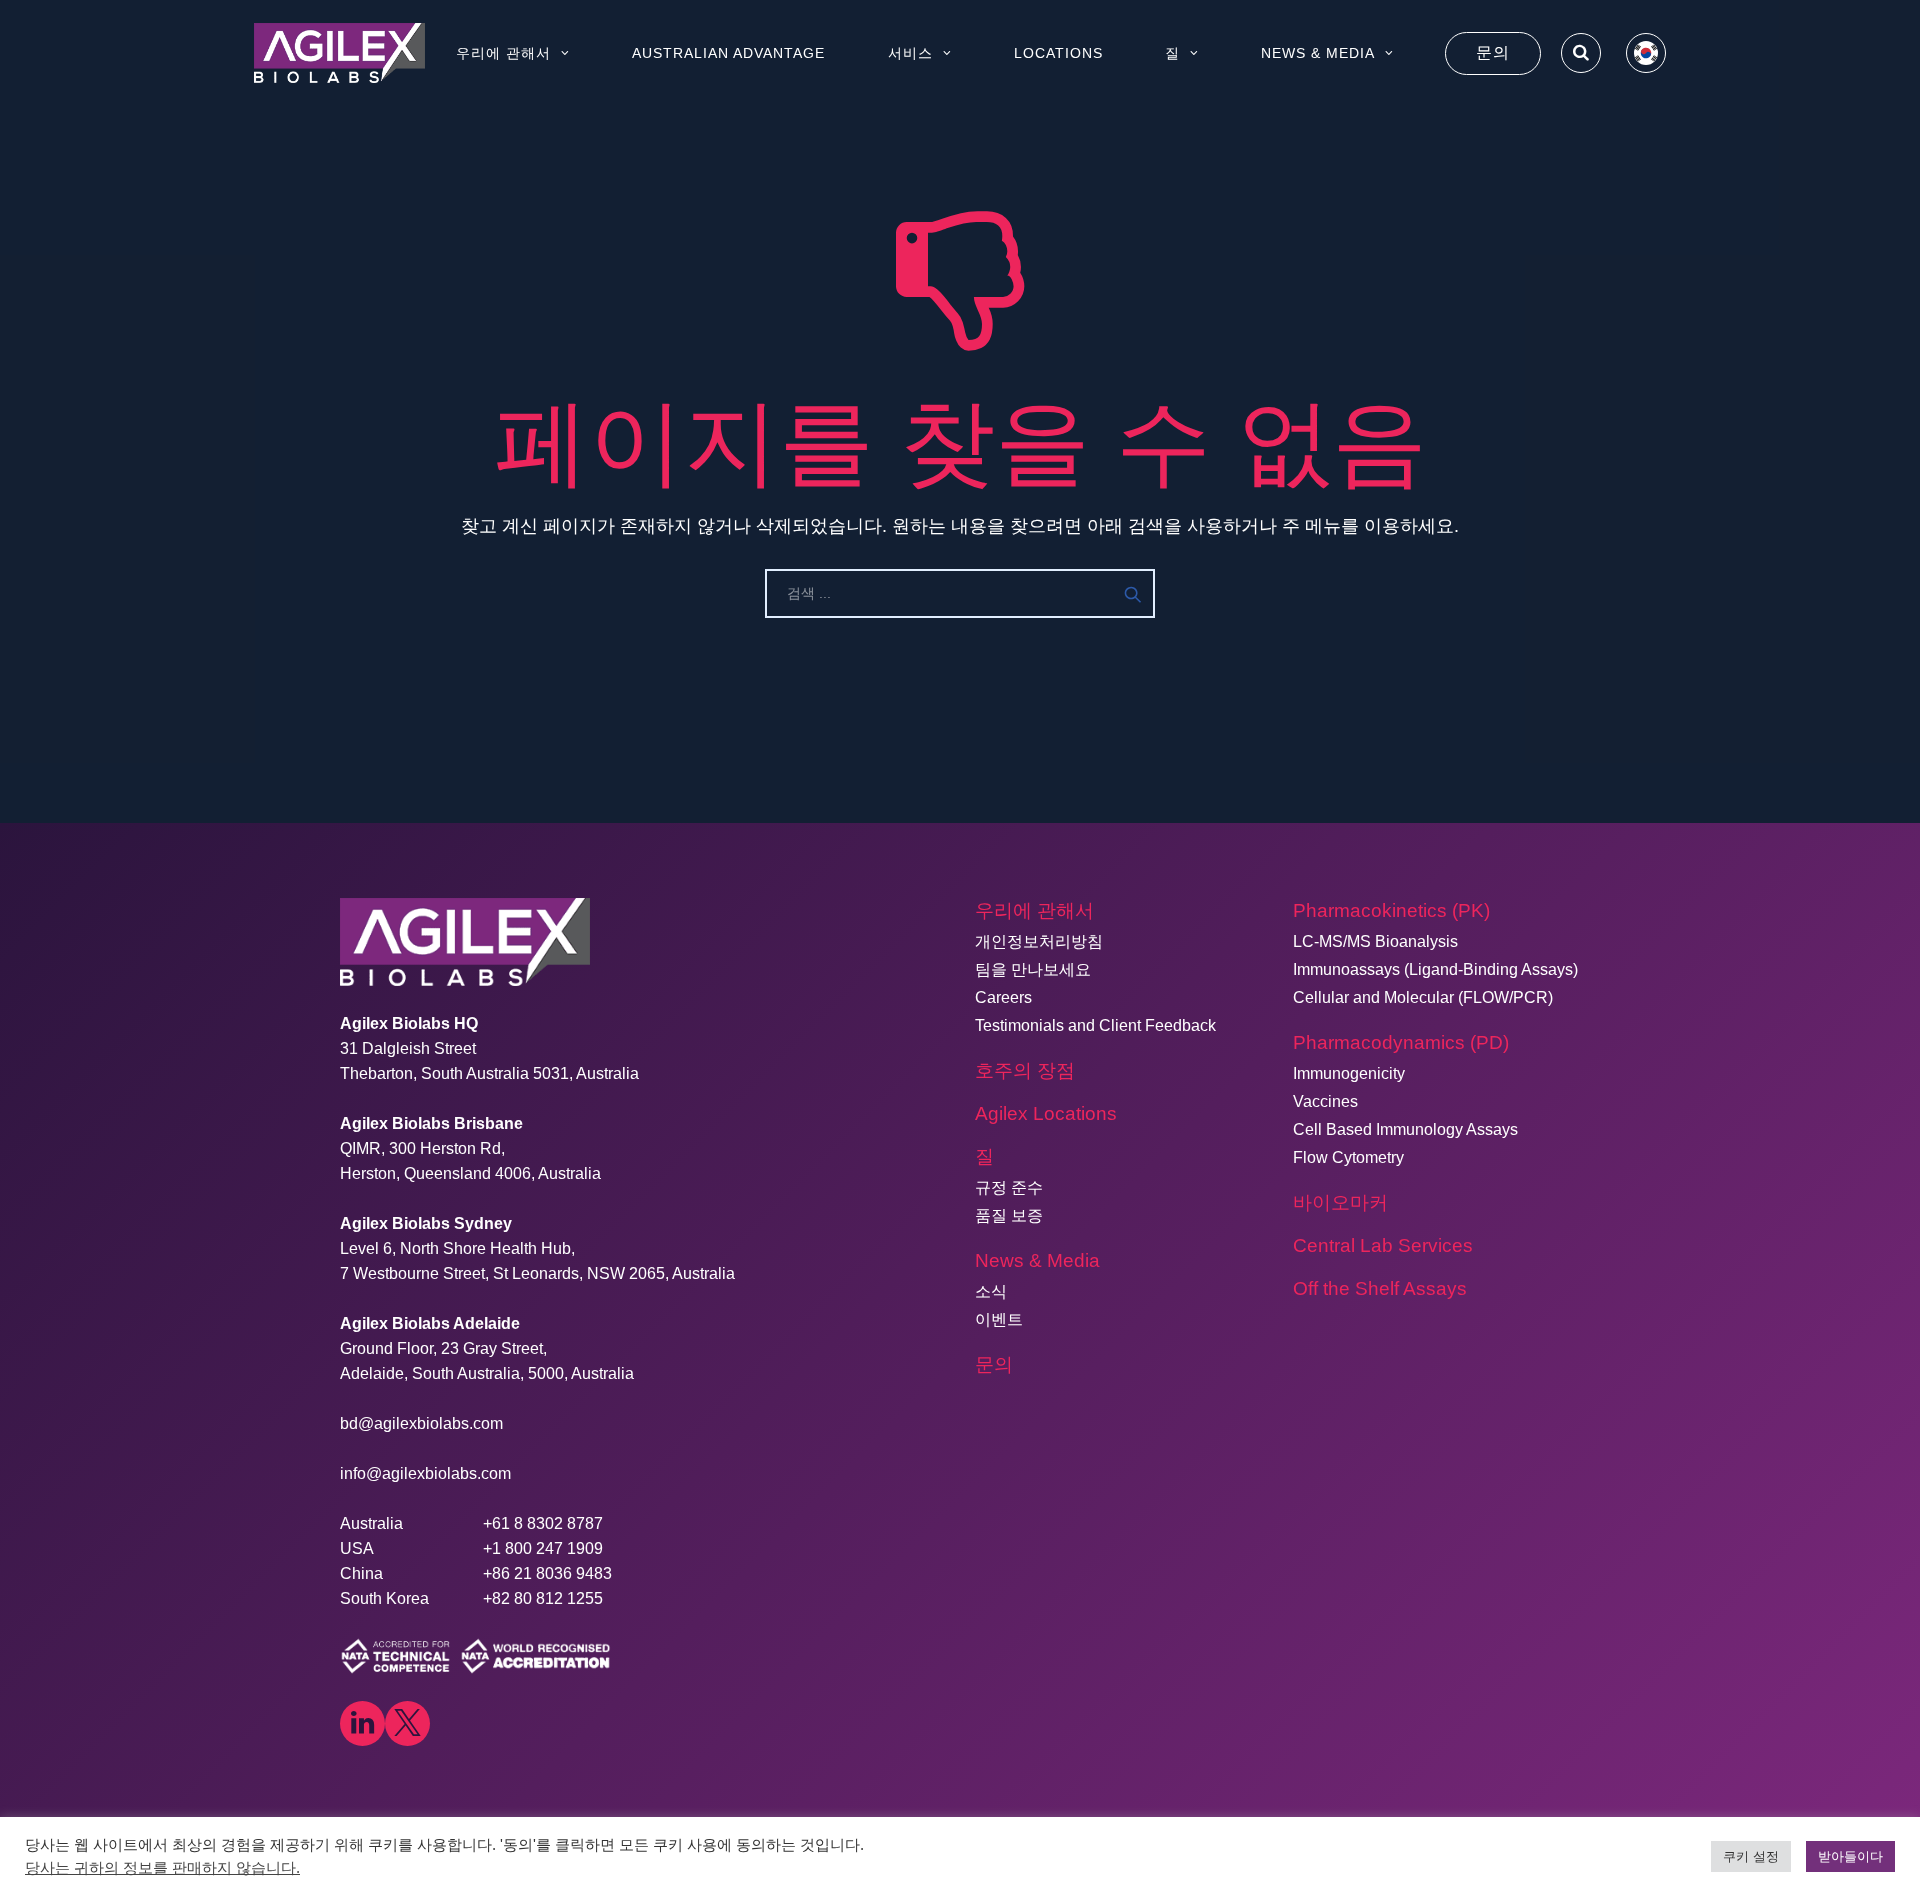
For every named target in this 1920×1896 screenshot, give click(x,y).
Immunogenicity (1349, 1073)
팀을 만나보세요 (1033, 969)
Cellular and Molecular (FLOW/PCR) (1423, 997)
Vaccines (1325, 1101)
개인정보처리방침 (1039, 941)
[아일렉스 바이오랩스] (339, 52)
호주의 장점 (1025, 1070)
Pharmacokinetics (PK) (1391, 910)
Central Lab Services (1383, 1245)
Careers (1003, 997)
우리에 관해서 (503, 53)
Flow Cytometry (1348, 1157)
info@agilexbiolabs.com (425, 1473)
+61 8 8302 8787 (543, 1523)
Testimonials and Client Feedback (1095, 1025)
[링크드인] (362, 1723)
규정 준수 (1009, 1187)
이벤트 (999, 1319)
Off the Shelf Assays (1380, 1288)
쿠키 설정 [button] (1751, 1856)
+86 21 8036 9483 (547, 1573)
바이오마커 (1340, 1202)
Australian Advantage (728, 53)
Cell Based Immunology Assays (1405, 1129)
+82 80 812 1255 (543, 1598)
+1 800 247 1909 (543, 1548)
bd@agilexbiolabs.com (421, 1423)
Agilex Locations (1046, 1113)
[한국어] (1646, 53)
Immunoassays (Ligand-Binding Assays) (1435, 969)
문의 (1493, 52)
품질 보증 (1009, 1215)
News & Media (1318, 53)
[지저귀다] (407, 1723)
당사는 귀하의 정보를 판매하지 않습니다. (162, 1868)
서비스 (910, 53)
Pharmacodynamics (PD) (1401, 1042)
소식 (991, 1291)
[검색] (1581, 53)
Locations (1058, 53)
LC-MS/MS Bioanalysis (1375, 941)
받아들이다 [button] (1850, 1856)
